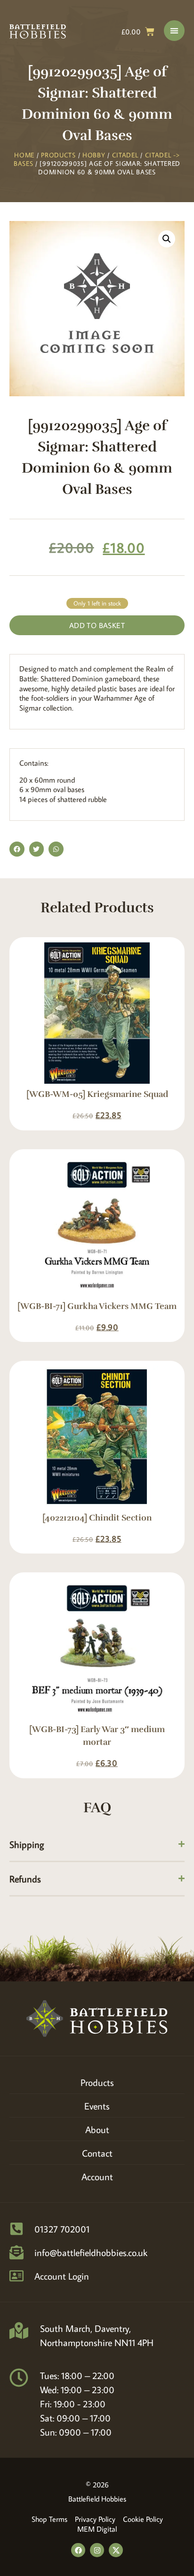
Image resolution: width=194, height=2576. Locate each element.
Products (58, 155)
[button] (167, 239)
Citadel (125, 155)
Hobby (94, 155)
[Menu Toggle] (174, 31)
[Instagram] (97, 2550)
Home (24, 155)
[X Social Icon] (116, 2550)
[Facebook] (78, 2550)
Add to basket (97, 625)
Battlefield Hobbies (97, 2499)
